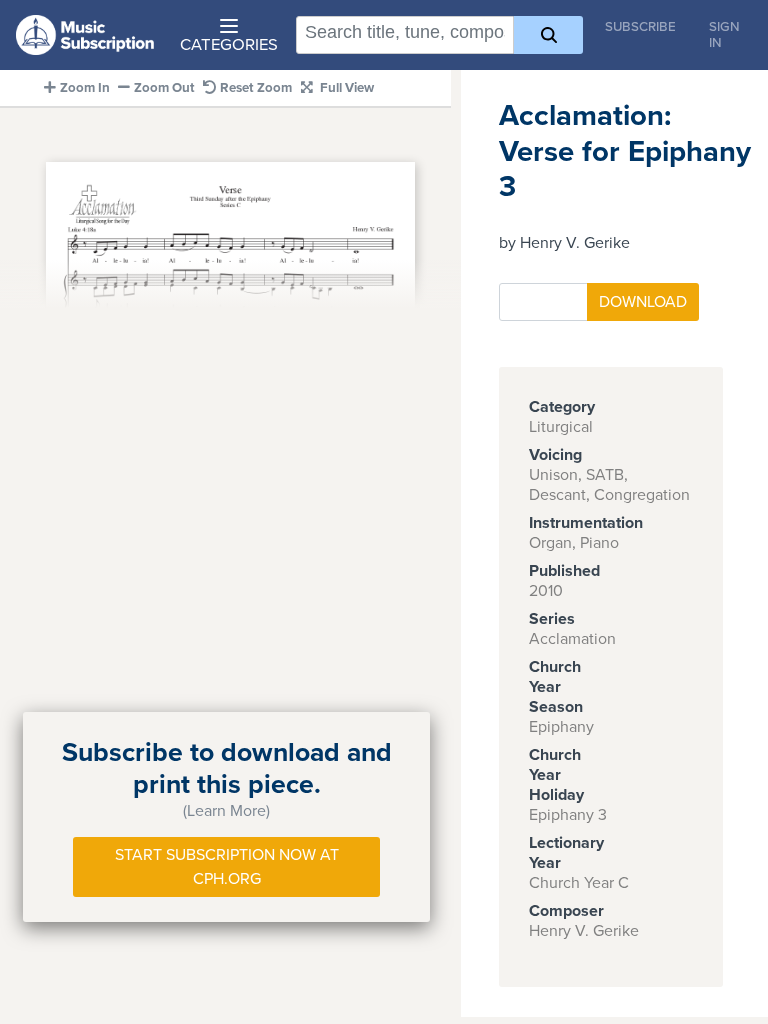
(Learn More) (226, 811)
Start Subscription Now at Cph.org (227, 867)
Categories (229, 45)
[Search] (548, 35)
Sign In (724, 35)
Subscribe (640, 27)
